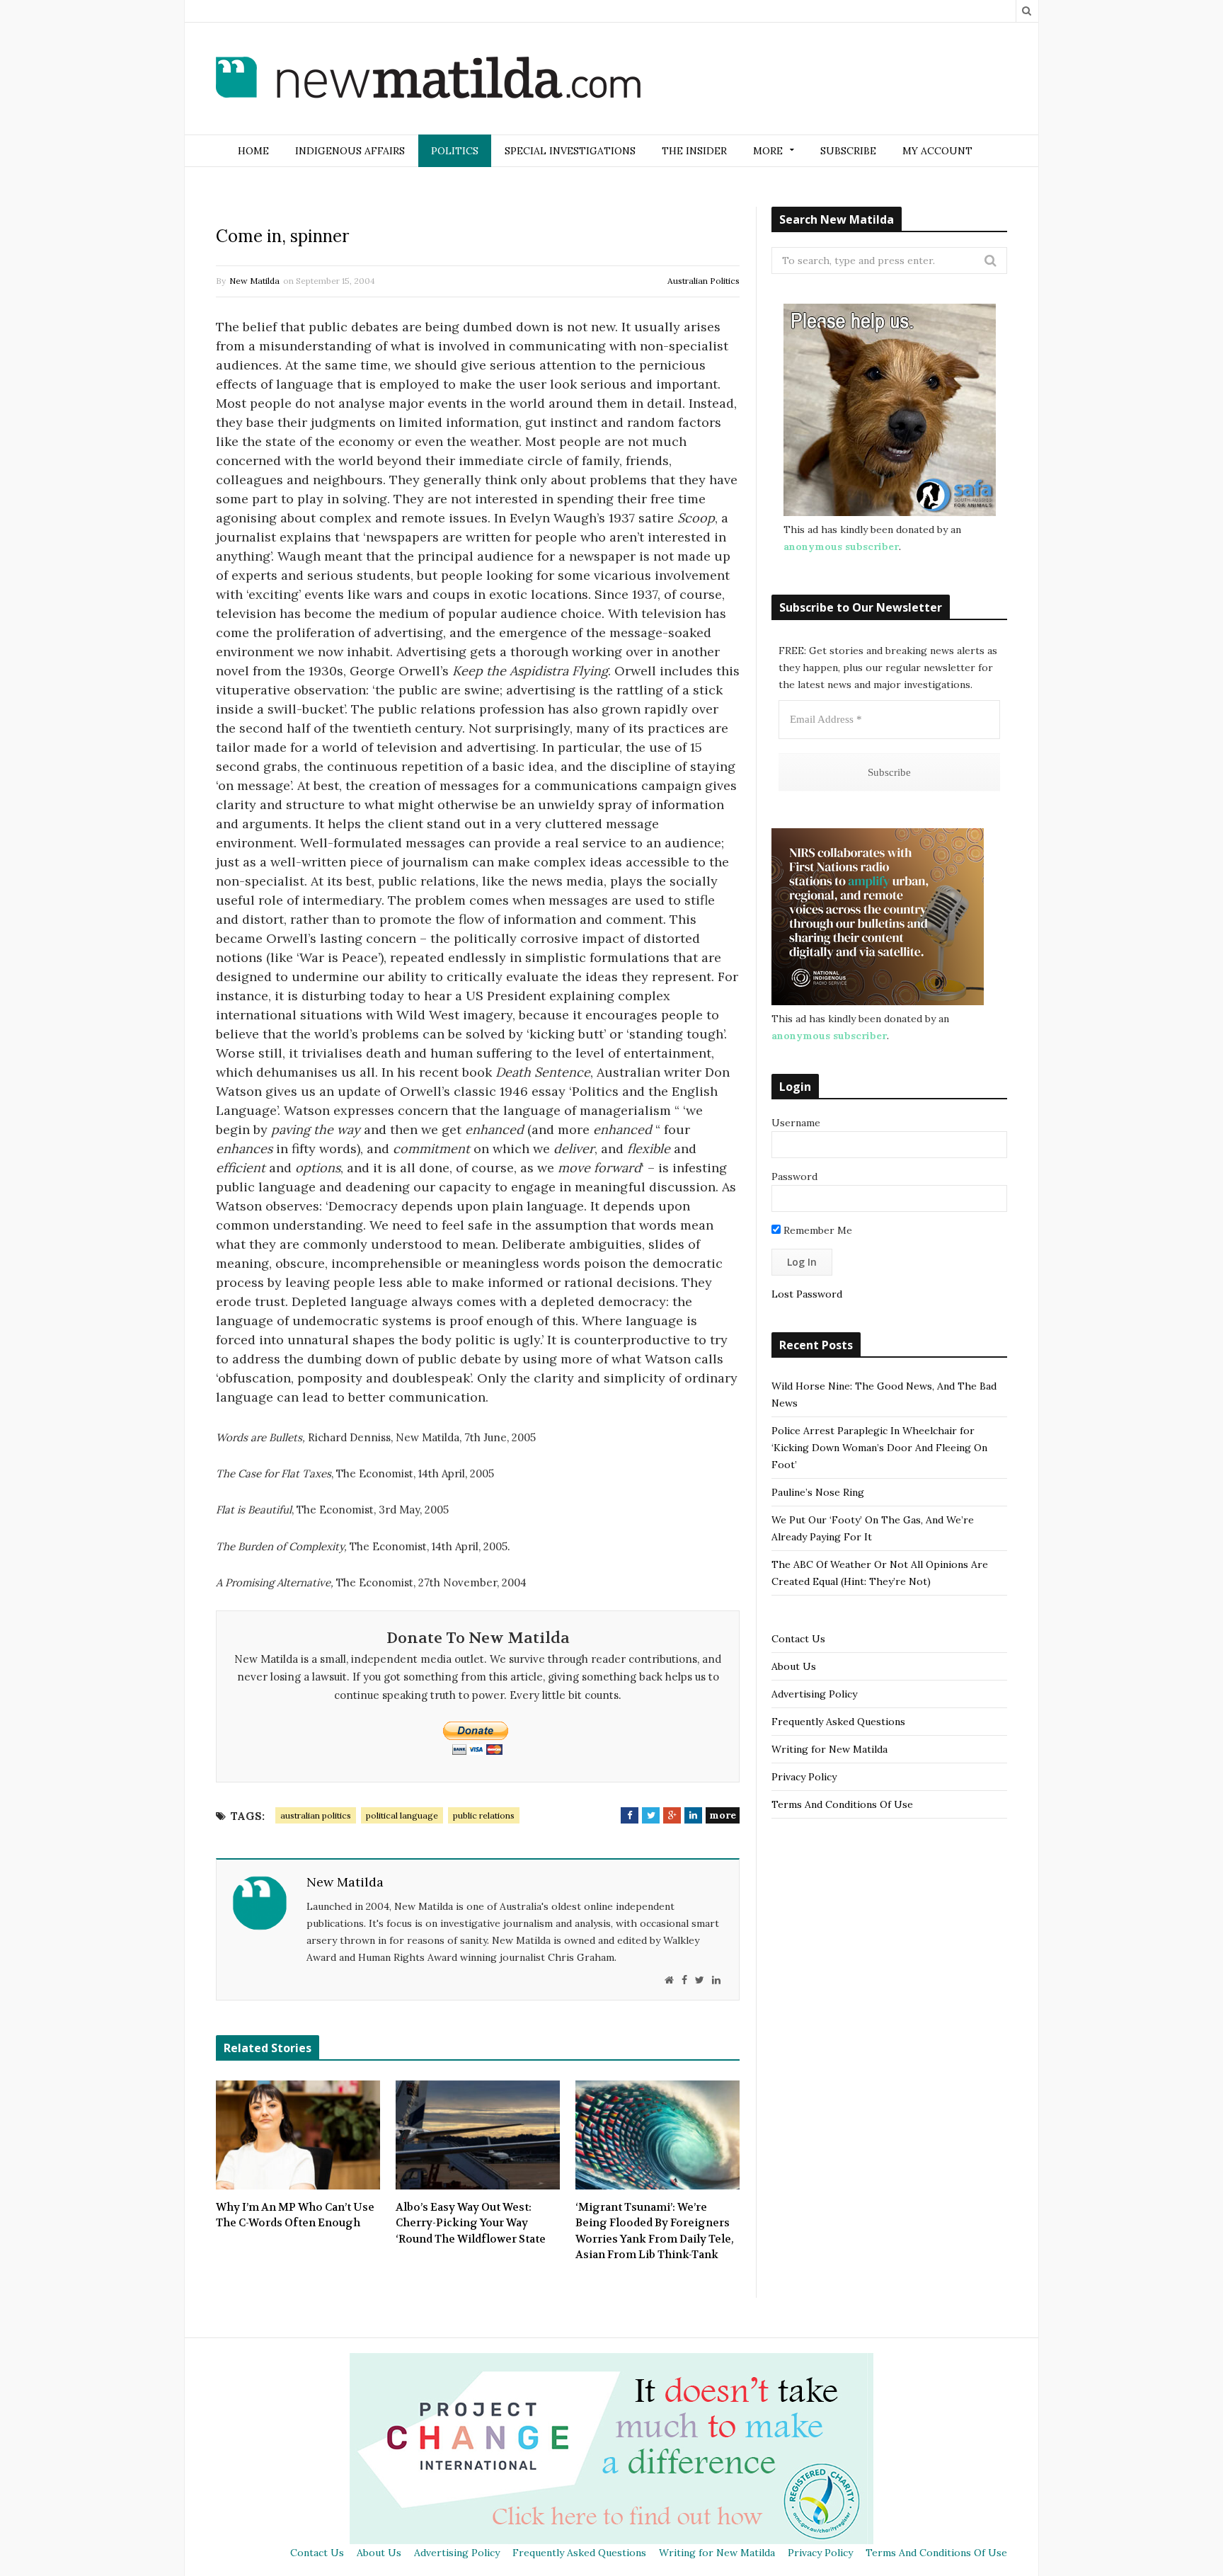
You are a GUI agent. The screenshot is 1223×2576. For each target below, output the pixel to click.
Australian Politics (704, 281)
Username (796, 1123)
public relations (484, 1815)
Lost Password (807, 1294)
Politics (455, 151)
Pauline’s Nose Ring (818, 1492)
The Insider (694, 151)
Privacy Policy (804, 1777)
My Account (937, 151)
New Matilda (254, 281)
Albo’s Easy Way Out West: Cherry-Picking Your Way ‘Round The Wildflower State (471, 2223)
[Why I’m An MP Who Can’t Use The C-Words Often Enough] (298, 2135)
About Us (794, 1666)
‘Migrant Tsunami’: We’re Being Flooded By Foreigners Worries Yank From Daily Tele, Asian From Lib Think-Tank (655, 2231)
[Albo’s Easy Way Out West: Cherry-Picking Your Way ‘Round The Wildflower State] (478, 2135)
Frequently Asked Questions (838, 1722)
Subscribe (848, 151)
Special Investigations (570, 151)
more (723, 1815)
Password (794, 1177)
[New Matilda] (428, 80)
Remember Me (816, 1230)
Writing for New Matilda (829, 1749)
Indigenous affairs (350, 151)
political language (402, 1815)
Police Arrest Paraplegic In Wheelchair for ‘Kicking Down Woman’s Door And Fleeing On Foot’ (879, 1448)
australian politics (316, 1815)
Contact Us (798, 1639)
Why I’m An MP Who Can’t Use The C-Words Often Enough (295, 2215)
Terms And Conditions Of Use (842, 1804)
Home (253, 151)
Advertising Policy (814, 1694)
